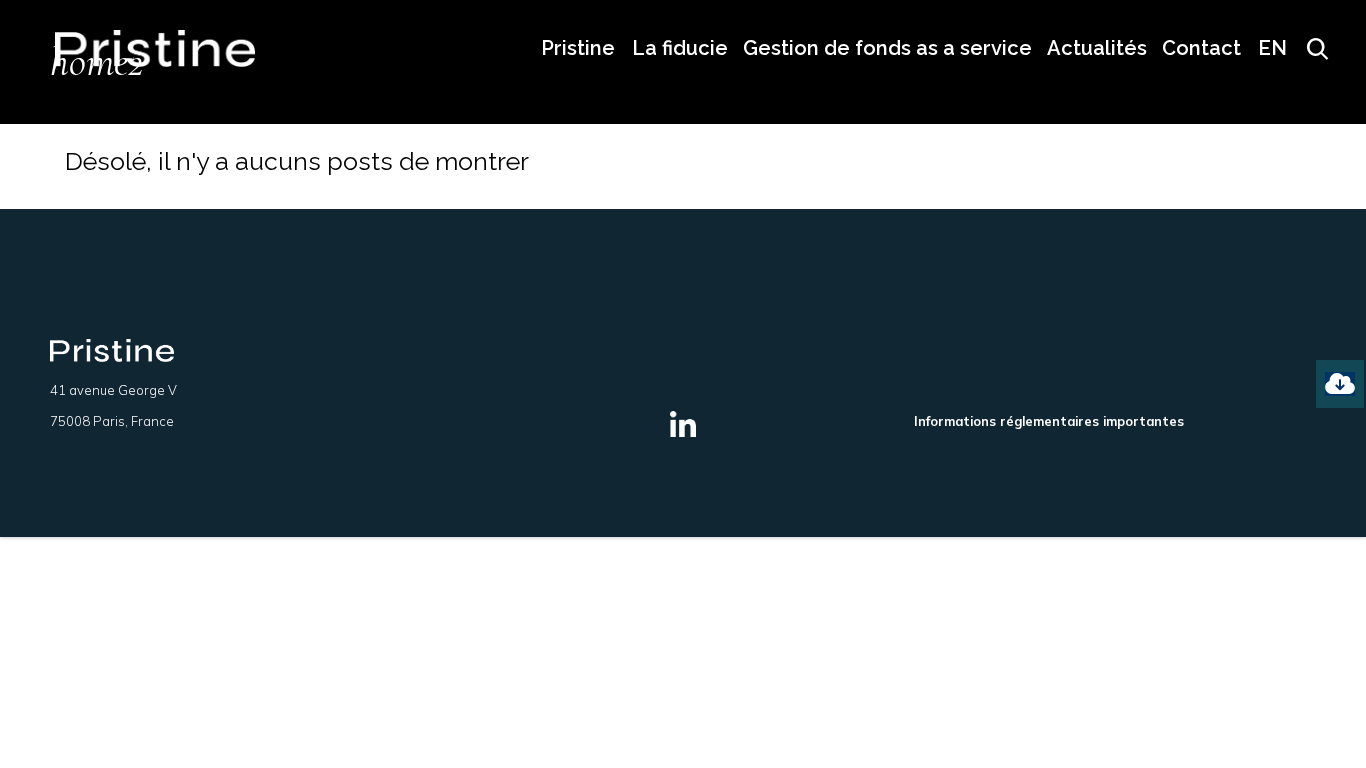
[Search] (1310, 48)
